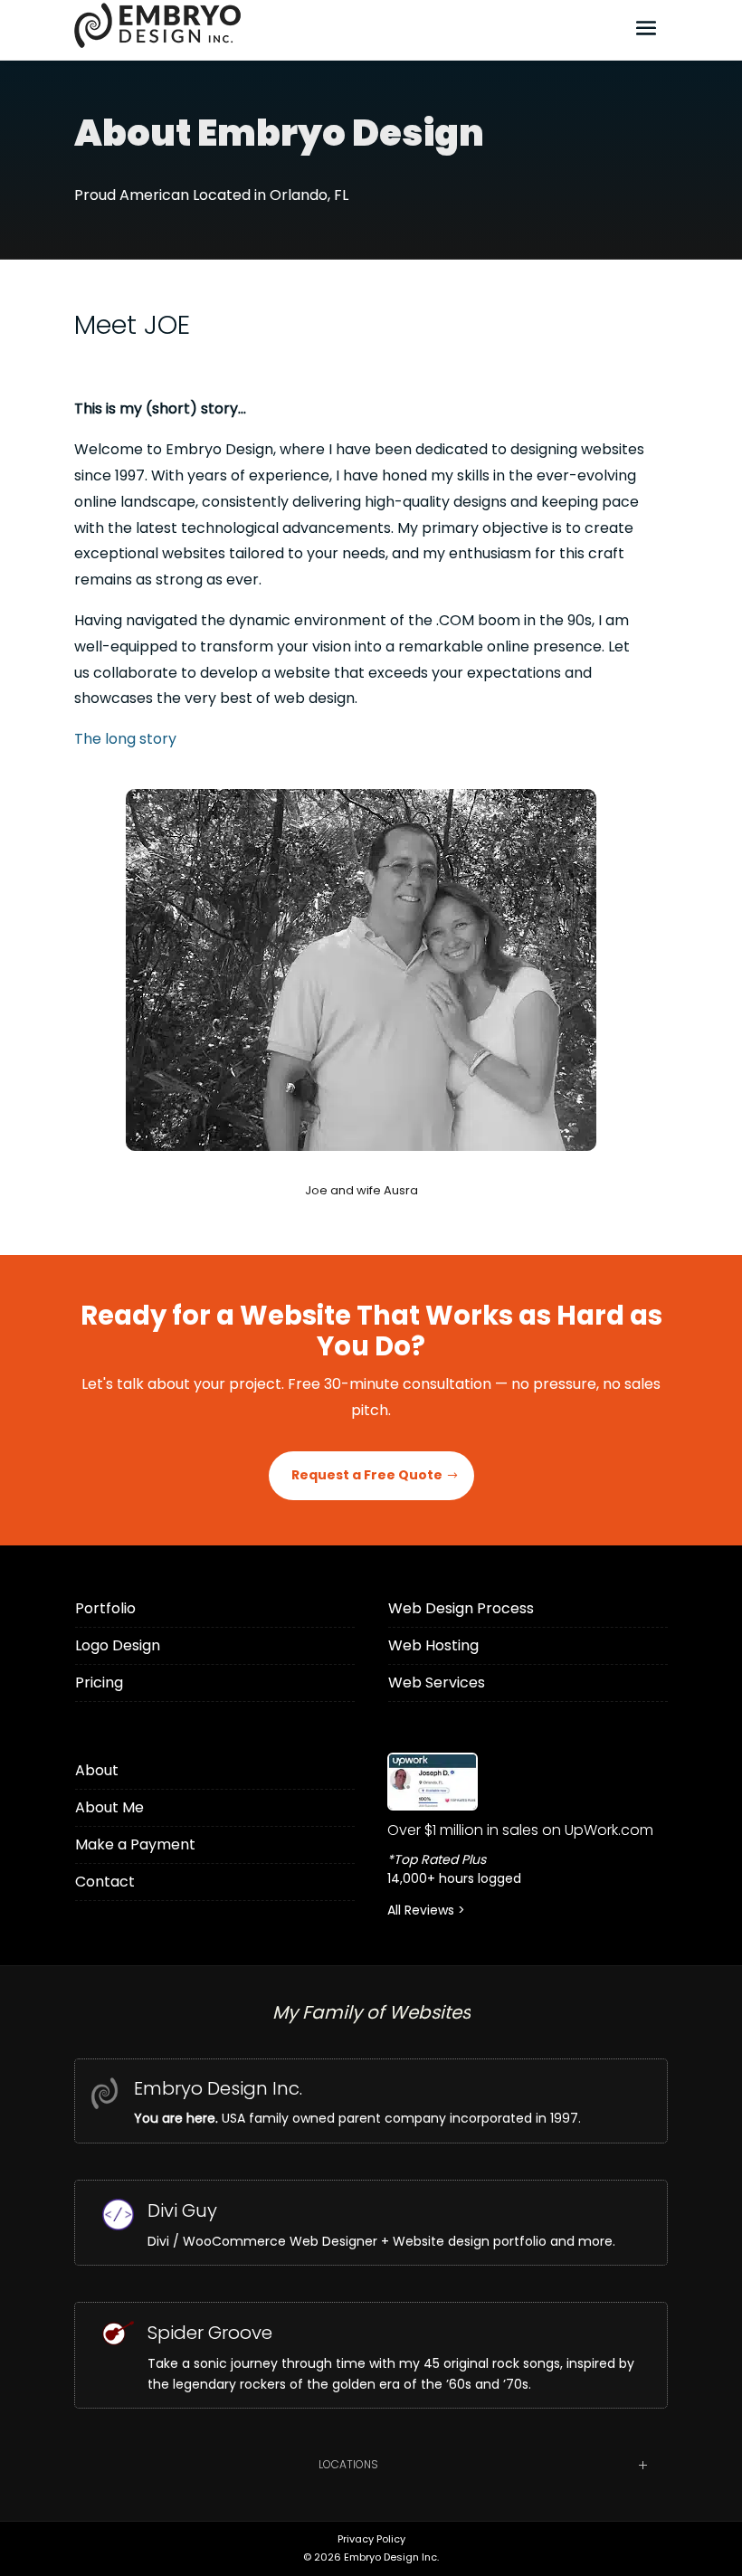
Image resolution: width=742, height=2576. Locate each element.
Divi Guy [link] (182, 2210)
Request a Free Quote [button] (367, 1475)
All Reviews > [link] (426, 1910)
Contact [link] (105, 1882)
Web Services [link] (437, 1682)
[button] (646, 27)
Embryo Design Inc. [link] (218, 2088)
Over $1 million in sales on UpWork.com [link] (520, 1830)
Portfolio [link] (105, 1608)
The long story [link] (125, 739)
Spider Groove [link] (210, 2333)
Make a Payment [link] (135, 1844)
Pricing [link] (99, 1682)
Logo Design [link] (118, 1645)
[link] (528, 1782)
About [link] (97, 1770)
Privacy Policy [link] (371, 2539)
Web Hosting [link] (433, 1645)
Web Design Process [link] (461, 1608)
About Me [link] (109, 1807)
